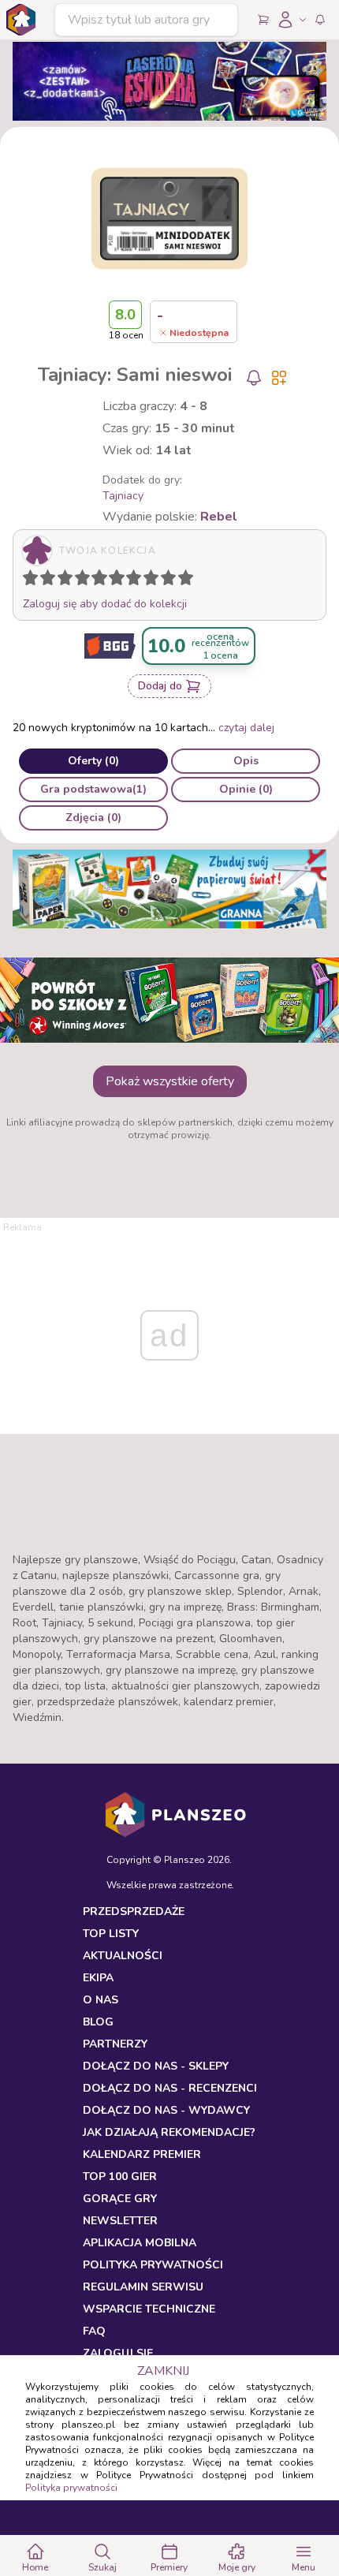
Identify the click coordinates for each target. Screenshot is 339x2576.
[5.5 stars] (113, 581)
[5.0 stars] (103, 581)
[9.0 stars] (172, 581)
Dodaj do (160, 686)
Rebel (219, 517)
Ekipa (98, 1978)
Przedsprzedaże (134, 1911)
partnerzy (115, 2044)
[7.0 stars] (137, 581)
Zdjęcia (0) (93, 818)
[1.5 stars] (44, 581)
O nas (101, 2000)
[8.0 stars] (155, 581)
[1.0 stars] (34, 581)
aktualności (123, 1956)
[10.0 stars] (189, 581)
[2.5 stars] (61, 581)
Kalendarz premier (142, 2154)
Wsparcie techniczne (149, 2309)
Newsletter (120, 2221)
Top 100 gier (120, 2177)
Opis (246, 761)
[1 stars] (27, 581)
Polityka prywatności (71, 2488)
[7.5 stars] (147, 581)
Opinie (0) (246, 789)
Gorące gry (120, 2199)
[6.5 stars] (130, 581)
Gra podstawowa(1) (93, 789)
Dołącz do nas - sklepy (156, 2066)
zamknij (163, 2371)
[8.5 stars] (165, 581)
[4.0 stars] (86, 581)
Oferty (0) (93, 761)
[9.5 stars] (182, 581)
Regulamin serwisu (143, 2287)
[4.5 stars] (95, 581)
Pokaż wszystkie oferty (170, 1081)
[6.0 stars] (121, 581)
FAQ (94, 2331)
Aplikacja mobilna (140, 2243)
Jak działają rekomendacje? (169, 2132)
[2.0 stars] (51, 581)
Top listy (111, 1934)
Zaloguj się (118, 2353)
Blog (98, 2022)
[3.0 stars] (69, 581)
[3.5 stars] (79, 581)
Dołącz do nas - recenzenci (170, 2088)
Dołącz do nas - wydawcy (166, 2110)
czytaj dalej (246, 728)
